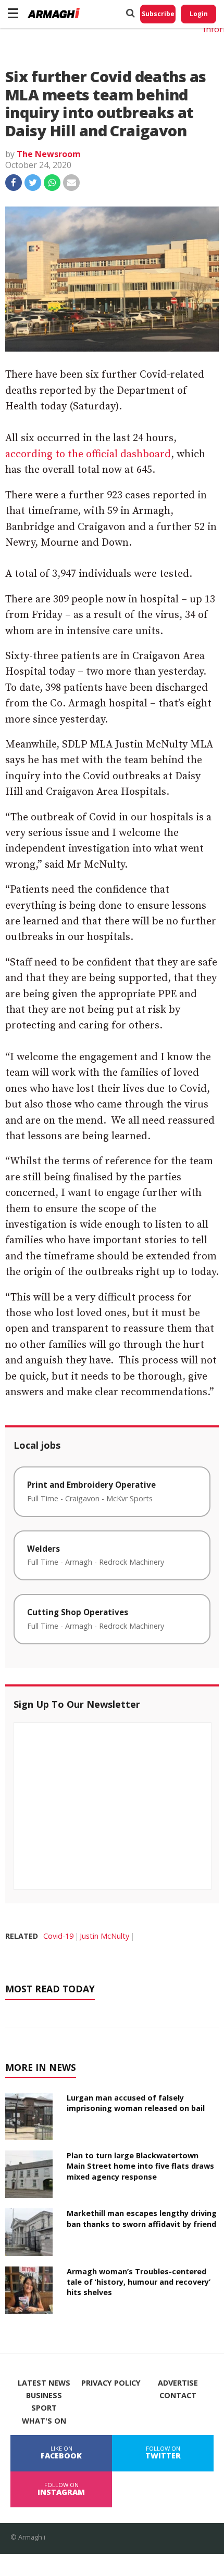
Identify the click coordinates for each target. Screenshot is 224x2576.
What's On (44, 2421)
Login (199, 14)
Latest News (44, 2383)
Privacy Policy (111, 2383)
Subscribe (158, 14)
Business (44, 2395)
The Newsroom (49, 154)
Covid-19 (58, 1936)
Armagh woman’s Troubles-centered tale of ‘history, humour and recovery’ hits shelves (139, 2282)
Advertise (178, 2383)
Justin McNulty (104, 1936)
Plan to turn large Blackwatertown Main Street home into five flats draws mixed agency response (140, 2166)
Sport (44, 2408)
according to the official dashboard (88, 454)
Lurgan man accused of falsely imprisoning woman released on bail (136, 2103)
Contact (178, 2395)
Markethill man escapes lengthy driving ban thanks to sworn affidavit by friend (142, 2218)
